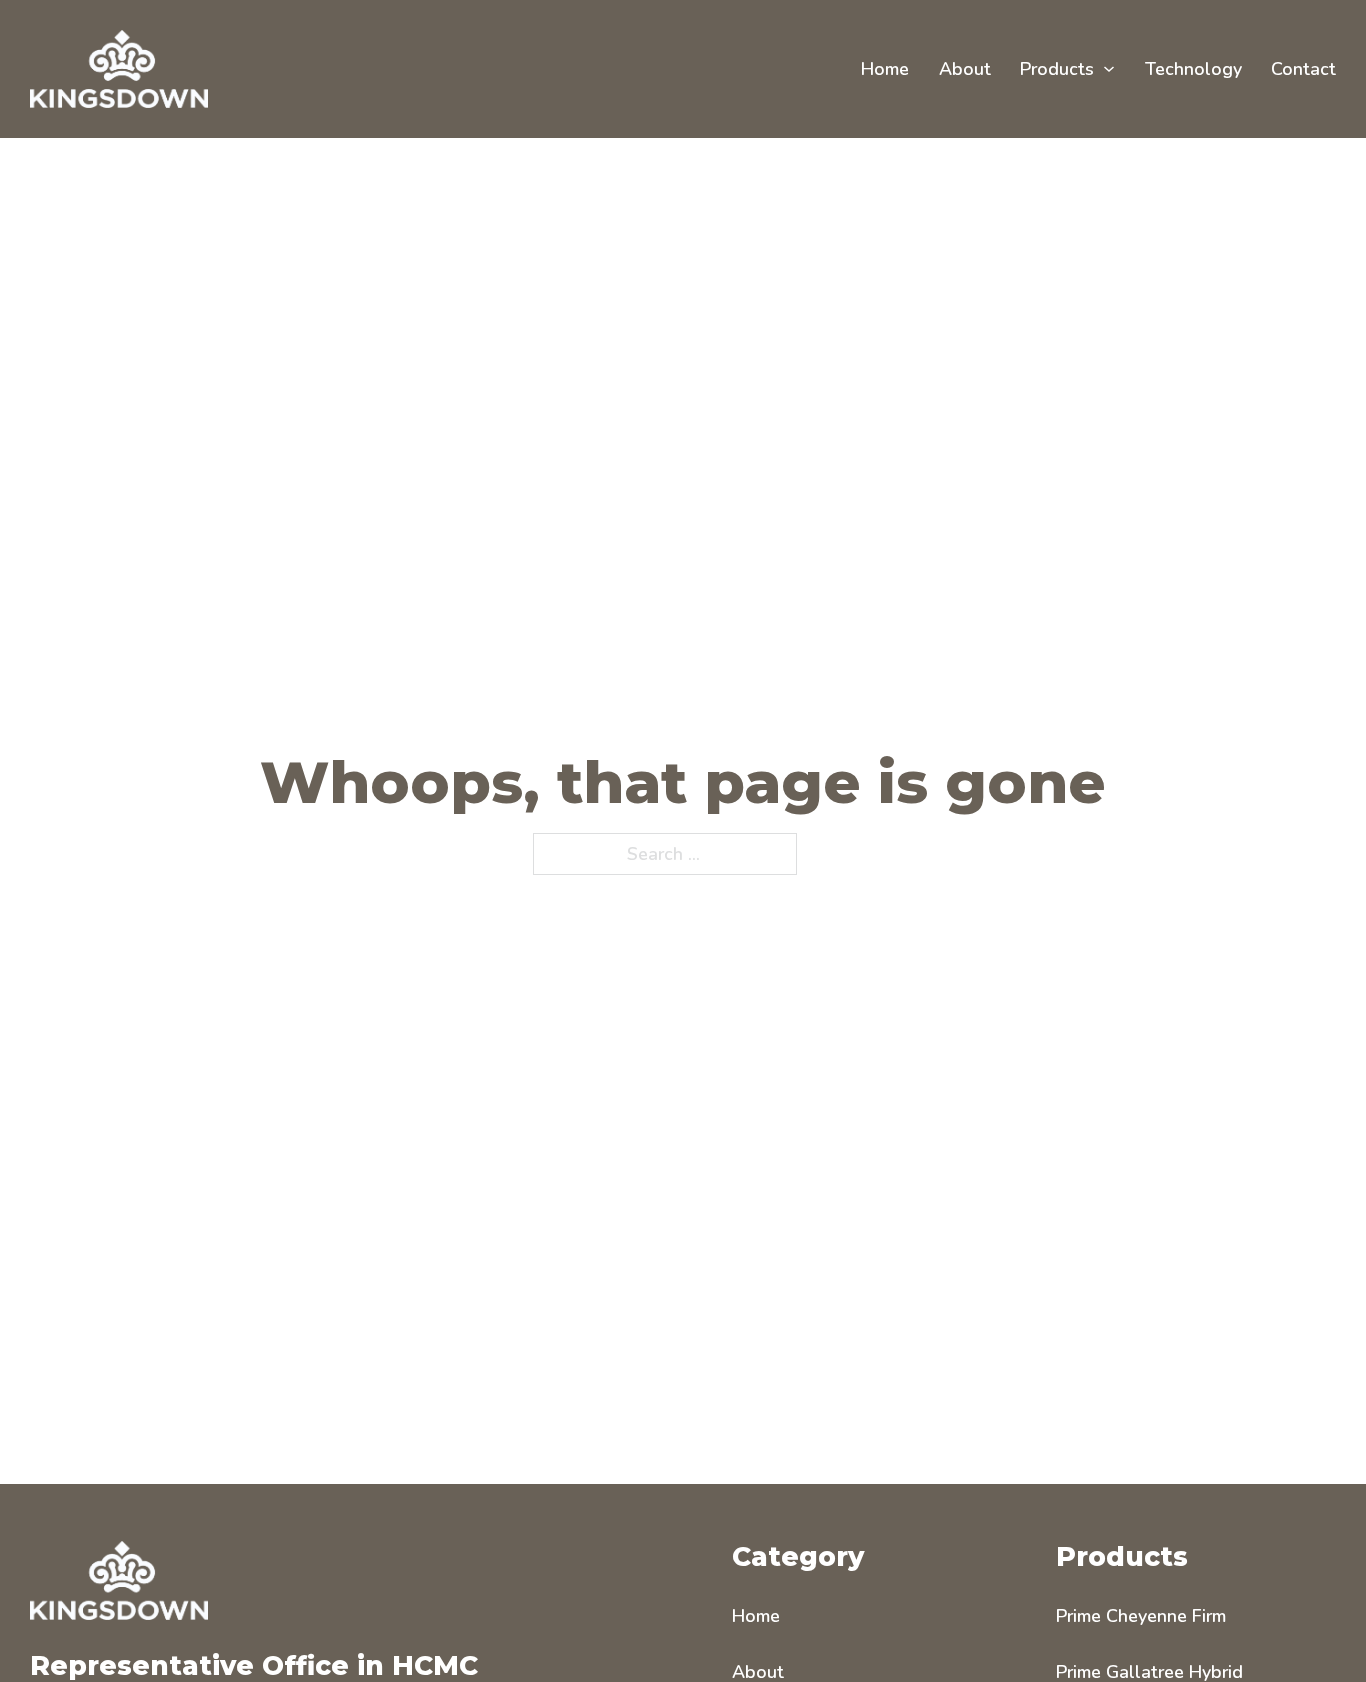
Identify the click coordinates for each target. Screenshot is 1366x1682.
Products (1057, 69)
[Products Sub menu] (1109, 69)
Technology (1193, 69)
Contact (1303, 69)
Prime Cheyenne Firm (1141, 1616)
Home (885, 69)
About (965, 69)
